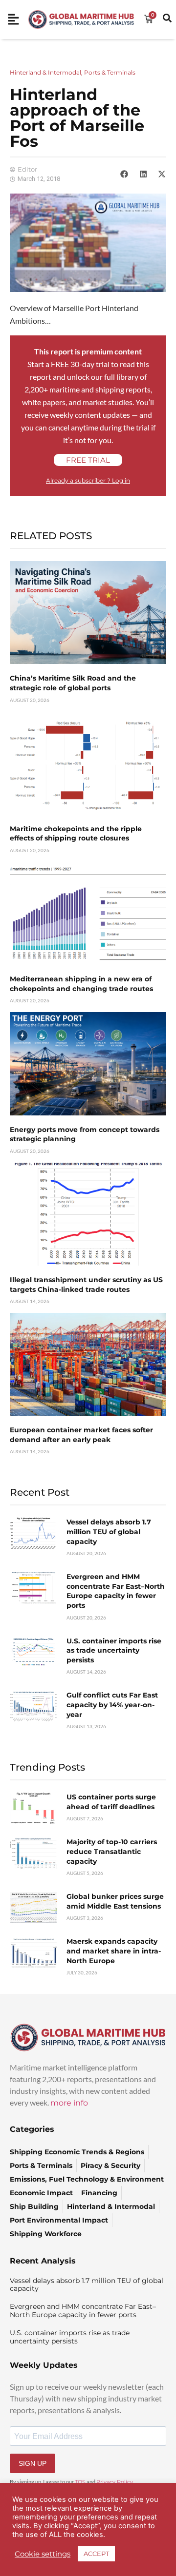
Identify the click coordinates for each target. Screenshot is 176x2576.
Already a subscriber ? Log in (88, 480)
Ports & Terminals (110, 72)
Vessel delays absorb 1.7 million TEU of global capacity (109, 1532)
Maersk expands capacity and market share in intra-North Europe (114, 1951)
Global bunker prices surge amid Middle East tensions (115, 1901)
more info (69, 2103)
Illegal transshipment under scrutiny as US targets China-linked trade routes (86, 1285)
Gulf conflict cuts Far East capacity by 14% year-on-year (112, 1705)
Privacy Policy (115, 2482)
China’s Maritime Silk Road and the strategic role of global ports (73, 683)
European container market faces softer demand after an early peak (81, 1435)
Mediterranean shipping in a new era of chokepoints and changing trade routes (81, 984)
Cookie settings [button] (43, 2554)
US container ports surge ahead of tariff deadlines (111, 1802)
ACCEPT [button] (96, 2554)
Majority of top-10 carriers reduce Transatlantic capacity (112, 1851)
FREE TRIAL (88, 460)
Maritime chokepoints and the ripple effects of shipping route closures (76, 834)
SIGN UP (33, 2463)
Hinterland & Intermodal (45, 72)
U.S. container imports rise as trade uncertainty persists (114, 1650)
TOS (80, 2482)
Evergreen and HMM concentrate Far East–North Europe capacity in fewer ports (116, 1591)
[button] (124, 174)
